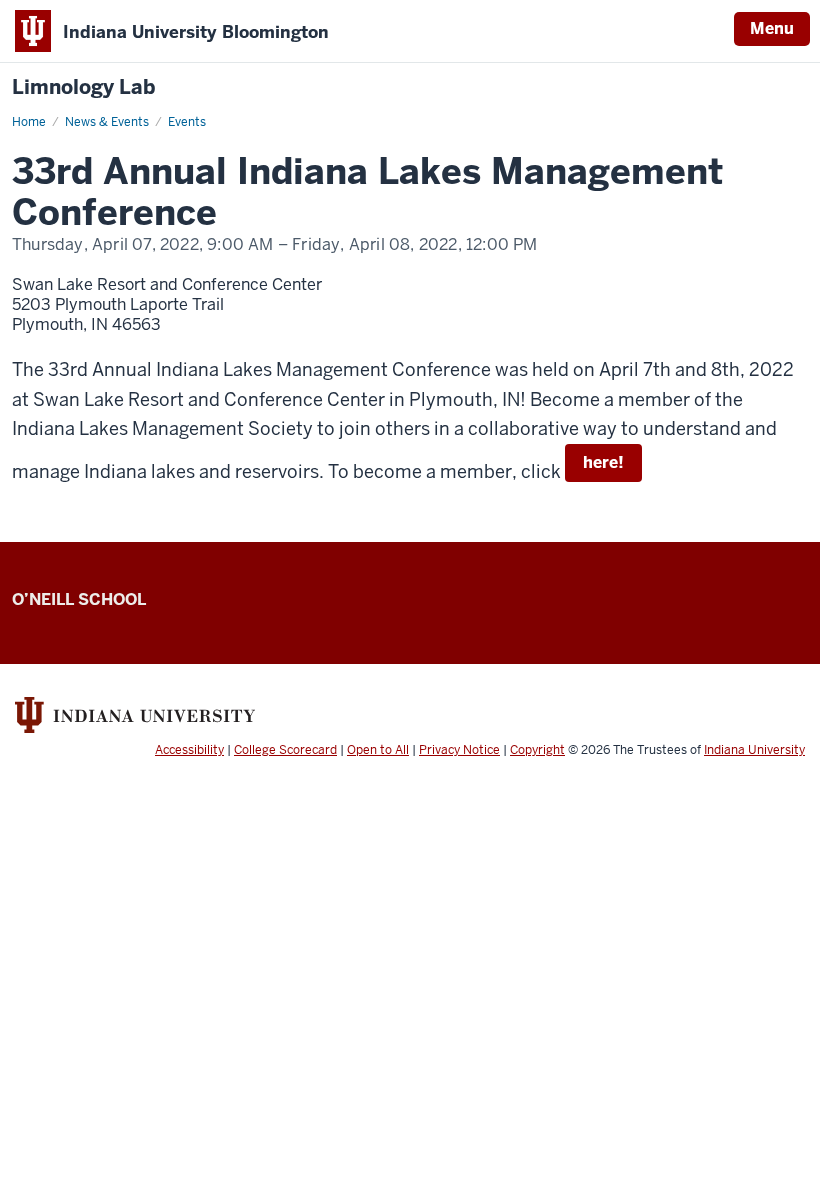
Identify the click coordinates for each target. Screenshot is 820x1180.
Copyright (537, 750)
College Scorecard (285, 750)
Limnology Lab (83, 87)
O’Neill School (79, 599)
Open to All (378, 750)
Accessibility (189, 750)
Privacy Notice (459, 750)
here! (603, 462)
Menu (772, 28)
